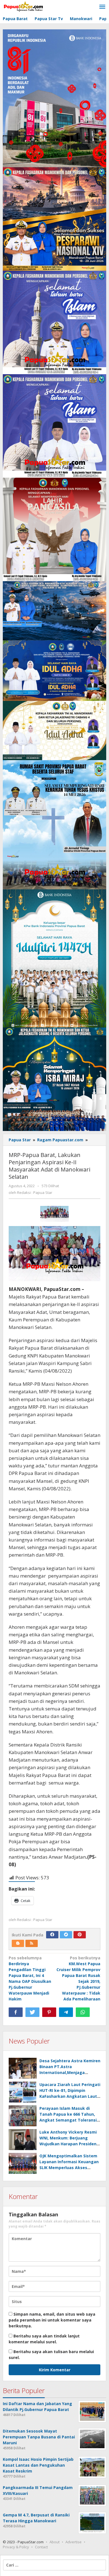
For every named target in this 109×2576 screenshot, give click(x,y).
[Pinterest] (80, 1935)
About (54, 2542)
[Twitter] (66, 1935)
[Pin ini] (49, 2012)
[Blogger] (18, 1943)
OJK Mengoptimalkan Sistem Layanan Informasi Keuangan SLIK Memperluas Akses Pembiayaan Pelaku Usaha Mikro (69, 2168)
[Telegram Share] (66, 2012)
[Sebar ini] (16, 2012)
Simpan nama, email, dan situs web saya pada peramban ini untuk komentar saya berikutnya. (52, 2320)
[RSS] (32, 1943)
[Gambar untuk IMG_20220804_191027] (55, 1214)
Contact (41, 2547)
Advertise (74, 2542)
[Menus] (102, 7)
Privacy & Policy (16, 2547)
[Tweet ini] (32, 2012)
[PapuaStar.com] (24, 7)
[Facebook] (52, 1935)
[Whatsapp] (83, 2012)
